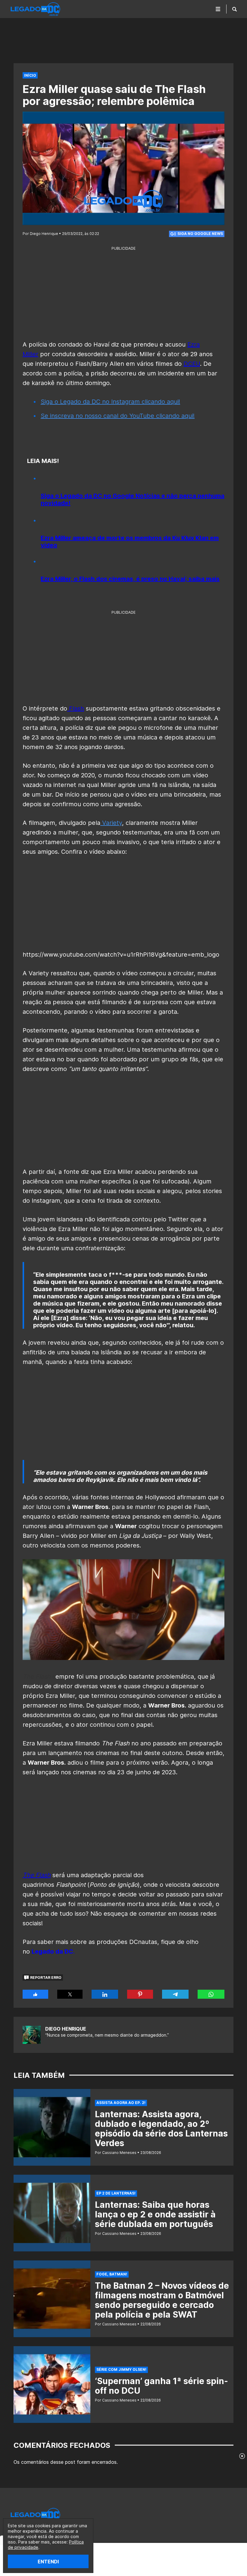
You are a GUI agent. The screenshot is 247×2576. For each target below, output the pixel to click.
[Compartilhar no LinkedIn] (105, 1994)
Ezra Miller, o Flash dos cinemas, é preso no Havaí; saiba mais (130, 579)
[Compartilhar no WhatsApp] (211, 1994)
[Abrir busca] (234, 9)
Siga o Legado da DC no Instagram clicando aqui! (110, 402)
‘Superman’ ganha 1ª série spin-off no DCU (161, 2386)
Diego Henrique (66, 2029)
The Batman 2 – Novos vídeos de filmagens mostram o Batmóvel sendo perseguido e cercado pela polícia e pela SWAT (162, 2300)
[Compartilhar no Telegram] (175, 1994)
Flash (76, 708)
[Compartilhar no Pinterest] (140, 1994)
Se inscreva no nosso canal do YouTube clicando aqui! (118, 416)
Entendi (48, 2562)
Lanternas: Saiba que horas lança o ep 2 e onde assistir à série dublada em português (155, 2214)
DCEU (192, 364)
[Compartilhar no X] (70, 1994)
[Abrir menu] (218, 9)
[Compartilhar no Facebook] (35, 1994)
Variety (111, 823)
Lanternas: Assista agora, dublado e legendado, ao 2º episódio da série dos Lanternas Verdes (161, 2129)
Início (30, 75)
